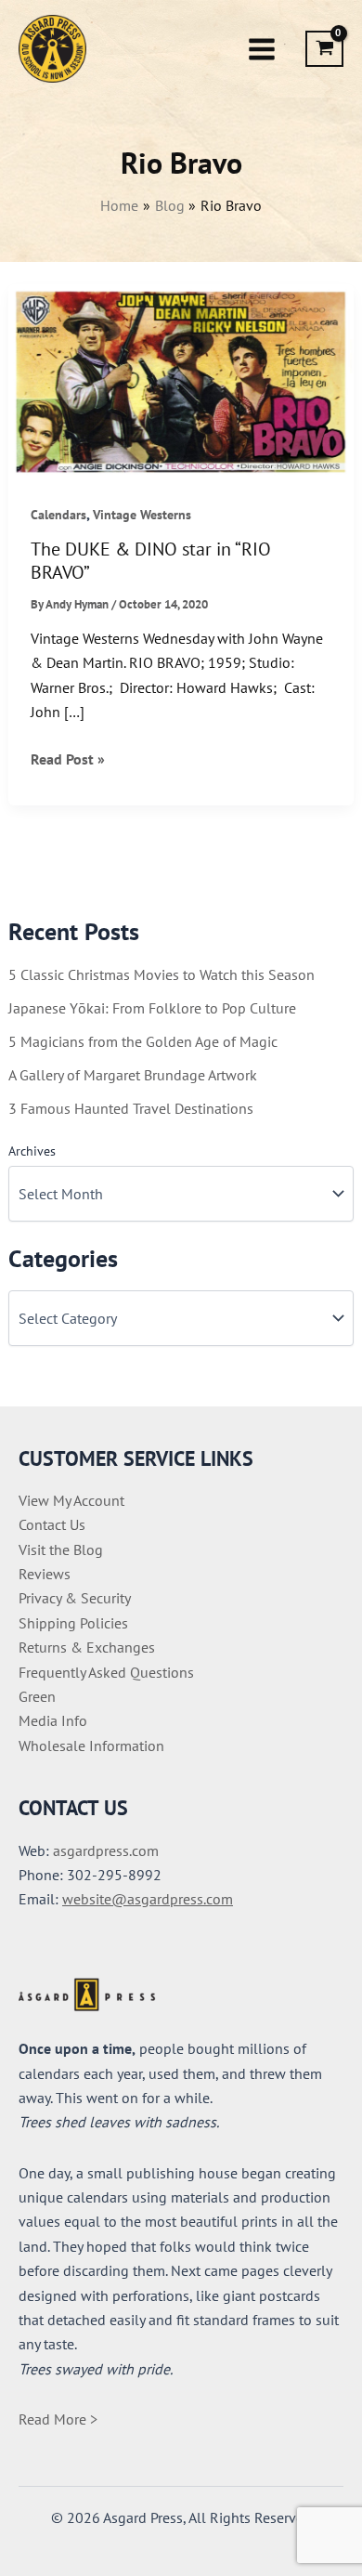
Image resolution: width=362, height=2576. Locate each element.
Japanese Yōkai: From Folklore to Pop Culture (152, 1008)
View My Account (71, 1500)
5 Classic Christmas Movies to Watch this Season (162, 974)
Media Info (53, 1720)
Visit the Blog (61, 1550)
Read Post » (68, 760)
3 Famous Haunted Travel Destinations (131, 1108)
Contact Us (52, 1524)
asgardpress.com (106, 1850)
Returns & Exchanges (87, 1647)
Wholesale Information (91, 1746)
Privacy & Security (75, 1598)
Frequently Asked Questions (106, 1672)
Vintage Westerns (142, 515)
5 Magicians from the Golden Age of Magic (143, 1041)
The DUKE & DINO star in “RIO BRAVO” (151, 561)
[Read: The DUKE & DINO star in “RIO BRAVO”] (181, 380)
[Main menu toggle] (262, 48)
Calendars (58, 515)
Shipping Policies (73, 1623)
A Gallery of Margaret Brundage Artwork (133, 1075)
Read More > (58, 2419)
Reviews (45, 1574)
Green (37, 1696)
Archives (32, 1151)
